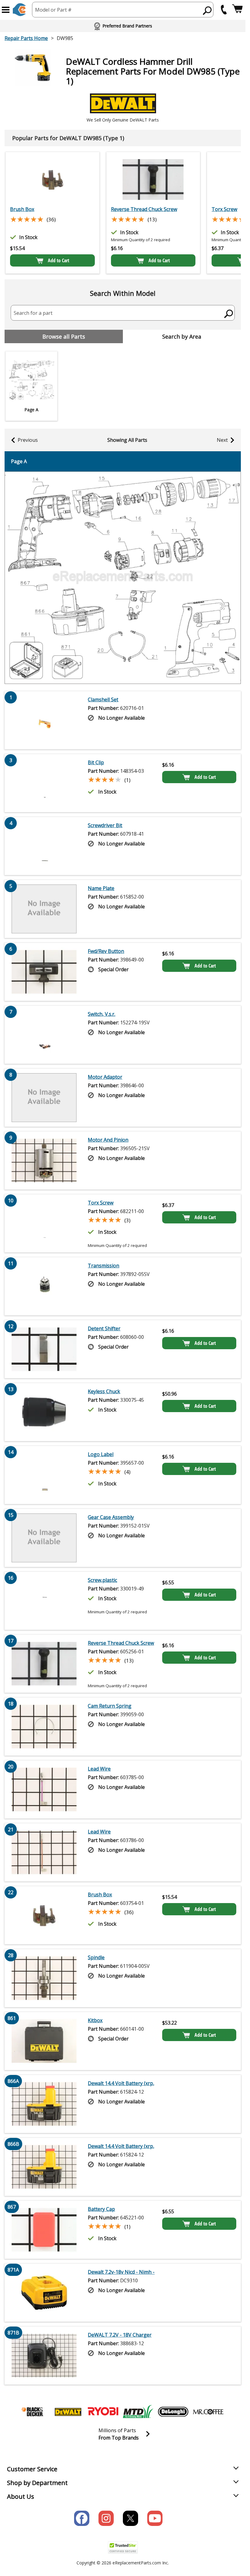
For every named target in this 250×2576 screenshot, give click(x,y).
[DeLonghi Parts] (173, 2412)
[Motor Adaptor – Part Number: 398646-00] (44, 1098)
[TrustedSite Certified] (123, 2547)
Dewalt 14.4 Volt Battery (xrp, (121, 2083)
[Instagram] (106, 2518)
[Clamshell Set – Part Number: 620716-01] (44, 720)
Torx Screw (101, 1203)
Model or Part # (53, 10)
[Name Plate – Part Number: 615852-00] (44, 909)
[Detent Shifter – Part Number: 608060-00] (44, 1349)
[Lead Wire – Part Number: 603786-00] (44, 1852)
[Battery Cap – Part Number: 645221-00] (44, 2230)
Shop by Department (37, 2483)
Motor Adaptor (105, 1077)
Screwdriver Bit (105, 825)
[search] (207, 10)
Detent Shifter (104, 1328)
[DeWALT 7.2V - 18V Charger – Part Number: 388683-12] (44, 2356)
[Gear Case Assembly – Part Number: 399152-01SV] (44, 1538)
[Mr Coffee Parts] (208, 2412)
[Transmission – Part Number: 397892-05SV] (44, 1286)
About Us (21, 2496)
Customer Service (32, 2469)
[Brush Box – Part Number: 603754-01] (52, 180)
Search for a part (33, 313)
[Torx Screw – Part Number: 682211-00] (44, 1223)
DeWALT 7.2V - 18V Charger (120, 2335)
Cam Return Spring (110, 1706)
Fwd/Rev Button (106, 951)
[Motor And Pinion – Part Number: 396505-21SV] (44, 1161)
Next (222, 440)
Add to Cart (59, 260)
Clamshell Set (103, 699)
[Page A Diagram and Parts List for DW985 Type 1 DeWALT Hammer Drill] (123, 578)
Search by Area (182, 336)
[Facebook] (82, 2518)
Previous (28, 440)
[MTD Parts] (138, 2412)
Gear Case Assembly (111, 1517)
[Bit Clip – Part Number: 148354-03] (44, 783)
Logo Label (101, 1454)
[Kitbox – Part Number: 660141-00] (44, 2041)
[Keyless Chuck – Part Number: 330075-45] (44, 1412)
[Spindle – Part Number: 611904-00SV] (44, 1978)
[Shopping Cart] (237, 10)
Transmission (104, 1266)
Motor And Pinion (108, 1140)
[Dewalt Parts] (68, 2412)
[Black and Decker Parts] (33, 2412)
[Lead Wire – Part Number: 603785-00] (44, 1789)
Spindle (96, 1957)
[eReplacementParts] (19, 10)
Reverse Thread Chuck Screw (144, 209)
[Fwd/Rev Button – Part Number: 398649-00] (44, 972)
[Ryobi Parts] (103, 2412)
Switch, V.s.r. (102, 1014)
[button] (6, 10)
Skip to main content (123, 31)
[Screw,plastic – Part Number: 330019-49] (44, 1601)
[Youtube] (155, 2518)
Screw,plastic (102, 1580)
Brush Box (22, 209)
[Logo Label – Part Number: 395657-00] (44, 1475)
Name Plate (101, 888)
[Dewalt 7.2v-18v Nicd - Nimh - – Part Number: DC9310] (44, 2293)
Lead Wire (99, 1769)
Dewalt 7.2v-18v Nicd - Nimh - (121, 2272)
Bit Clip (96, 762)
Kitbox (95, 2020)
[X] (130, 2518)
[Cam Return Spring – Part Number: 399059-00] (44, 1727)
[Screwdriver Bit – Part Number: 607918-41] (44, 846)
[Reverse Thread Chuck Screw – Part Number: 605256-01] (153, 180)
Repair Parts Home (26, 38)
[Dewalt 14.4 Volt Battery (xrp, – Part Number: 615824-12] (44, 2104)
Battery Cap (101, 2209)
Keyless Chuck (104, 1391)
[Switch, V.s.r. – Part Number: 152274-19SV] (44, 1035)
